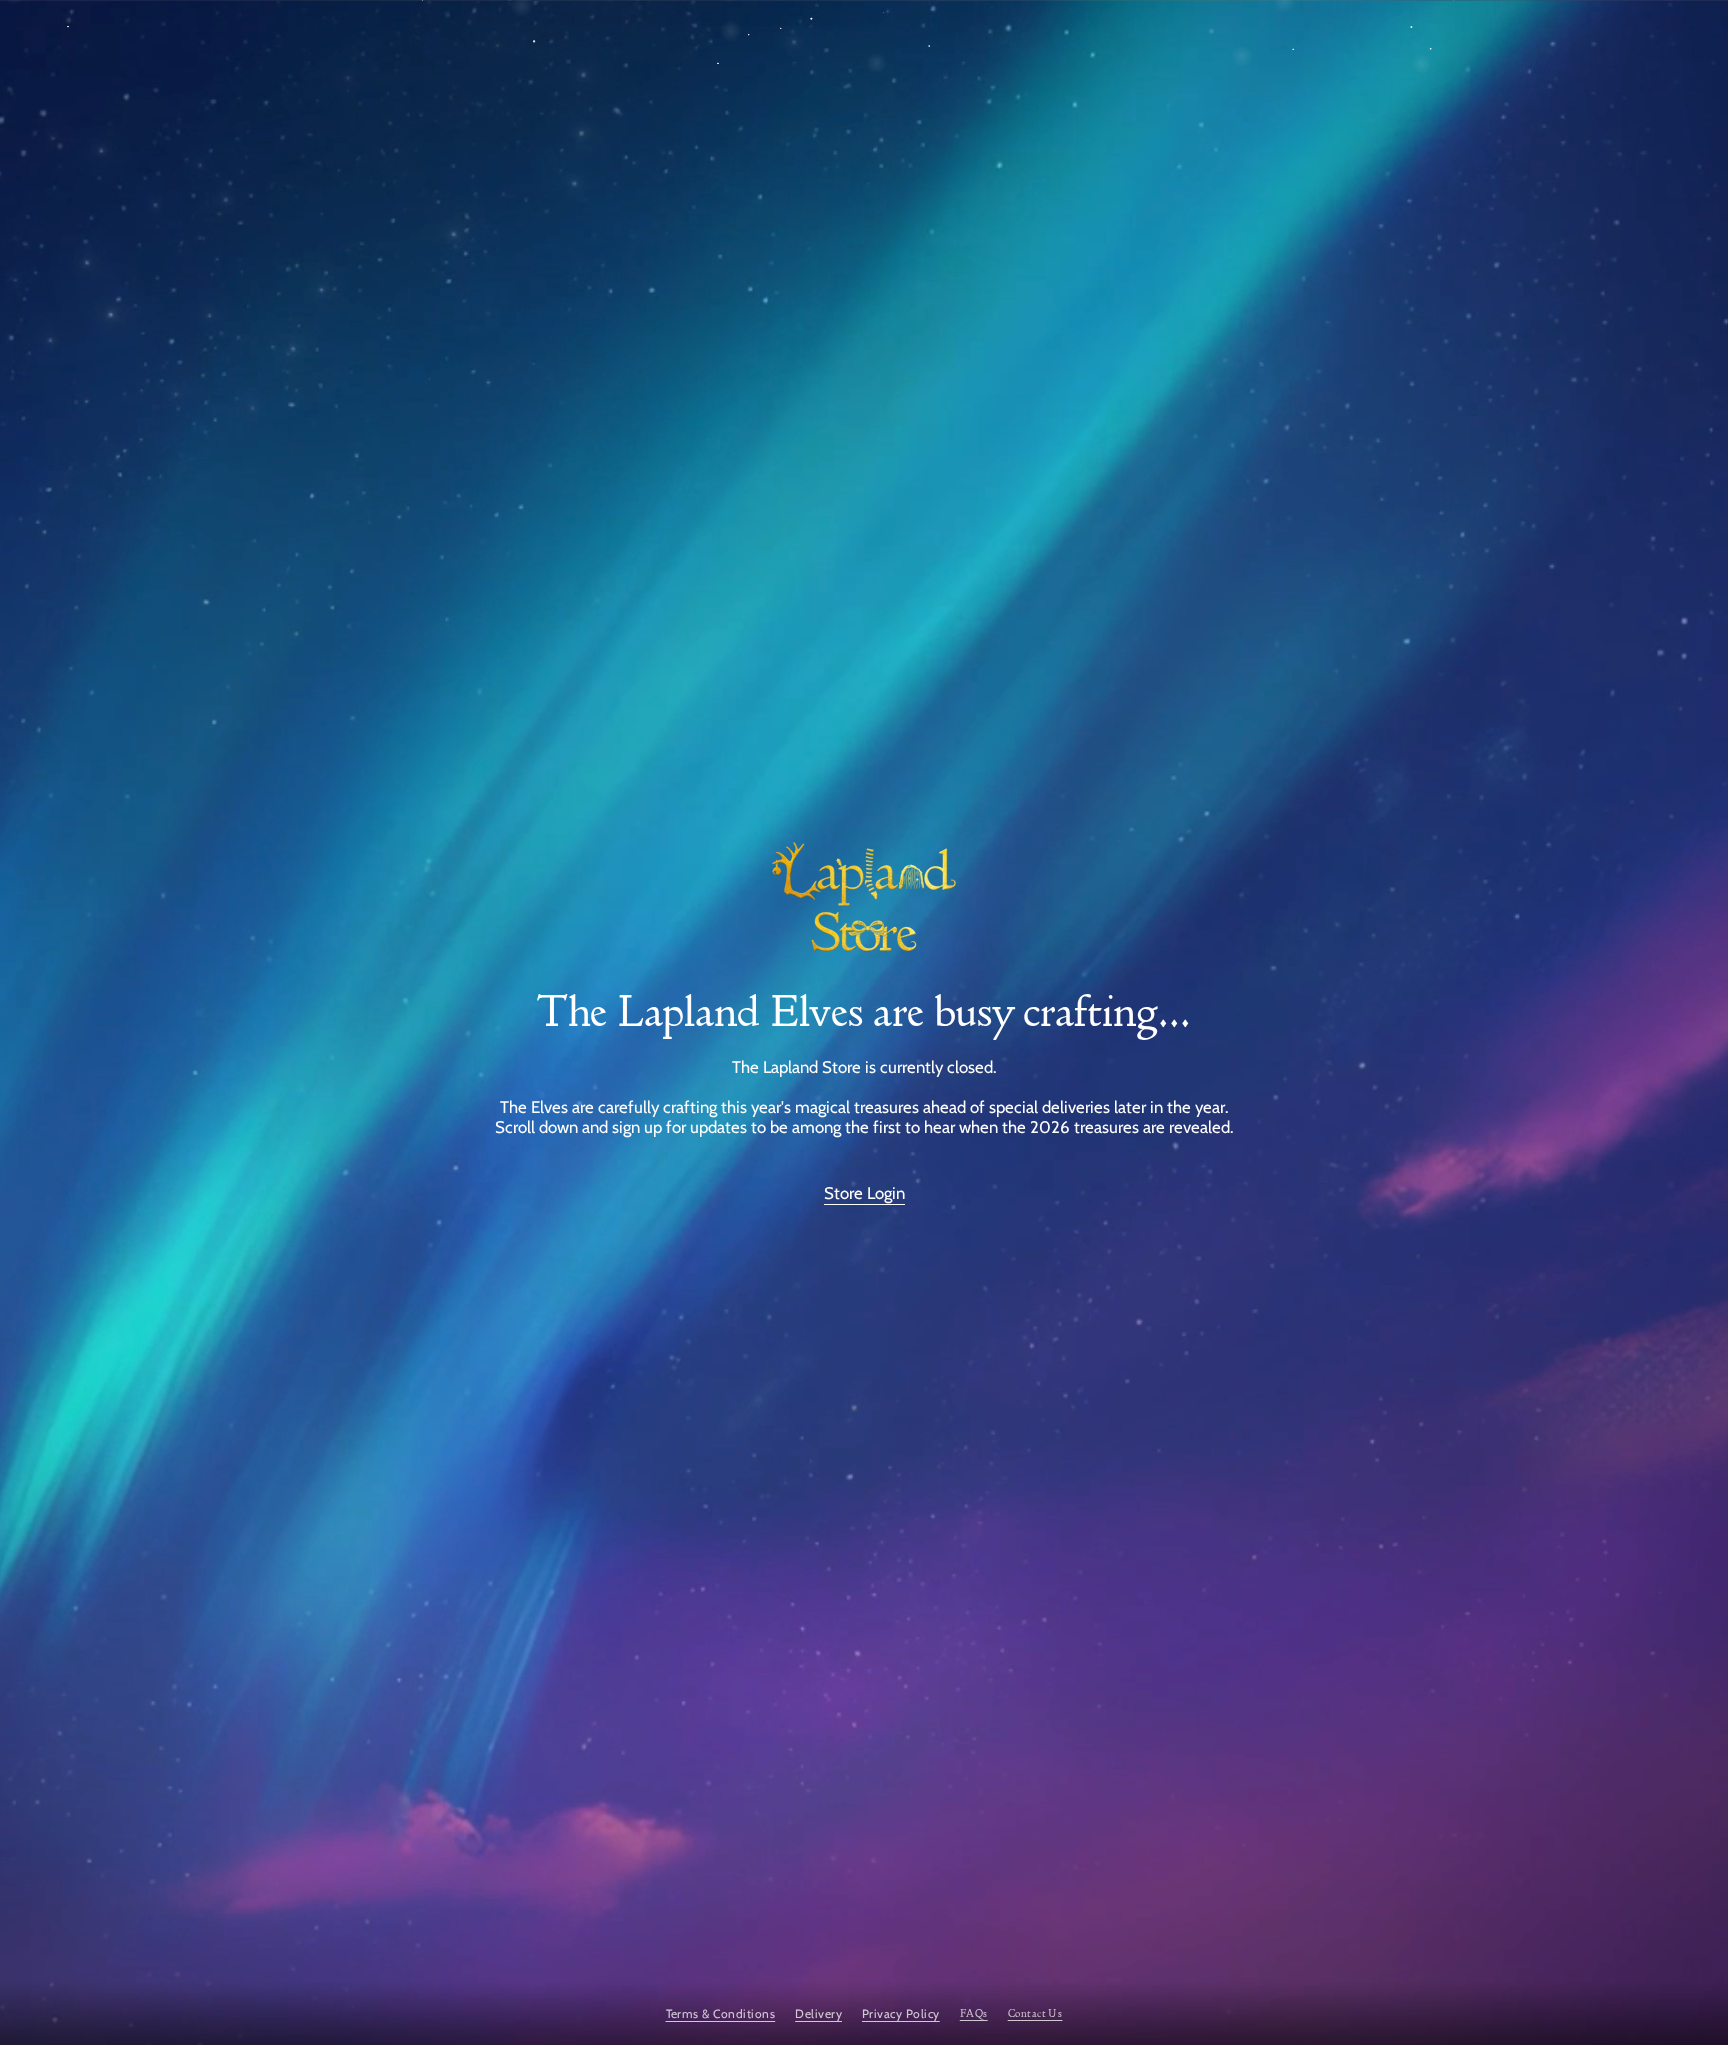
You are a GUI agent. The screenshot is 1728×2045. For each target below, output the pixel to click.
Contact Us (1035, 2013)
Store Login (864, 1193)
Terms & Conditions (721, 2013)
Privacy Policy (901, 2013)
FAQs (974, 2013)
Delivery (818, 2013)
